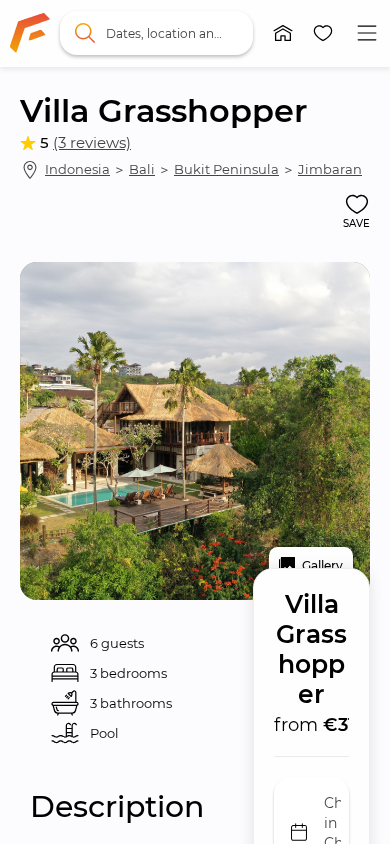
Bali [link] (142, 169)
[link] (30, 33)
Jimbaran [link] (330, 169)
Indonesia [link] (77, 169)
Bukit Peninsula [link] (226, 169)
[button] (283, 33)
